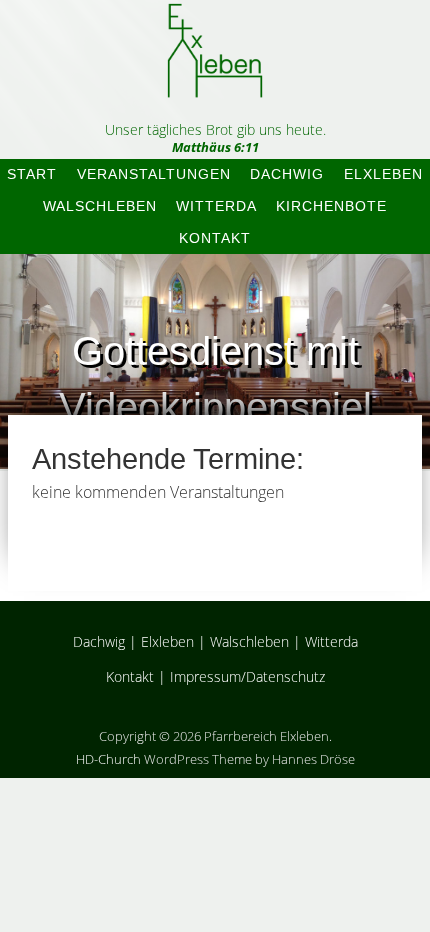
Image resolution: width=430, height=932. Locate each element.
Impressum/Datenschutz (247, 676)
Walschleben (100, 206)
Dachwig (287, 174)
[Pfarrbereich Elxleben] (215, 80)
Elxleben (383, 174)
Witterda (216, 206)
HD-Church (108, 759)
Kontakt (215, 238)
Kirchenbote (331, 206)
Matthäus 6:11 (215, 147)
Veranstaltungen (154, 174)
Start (32, 174)
